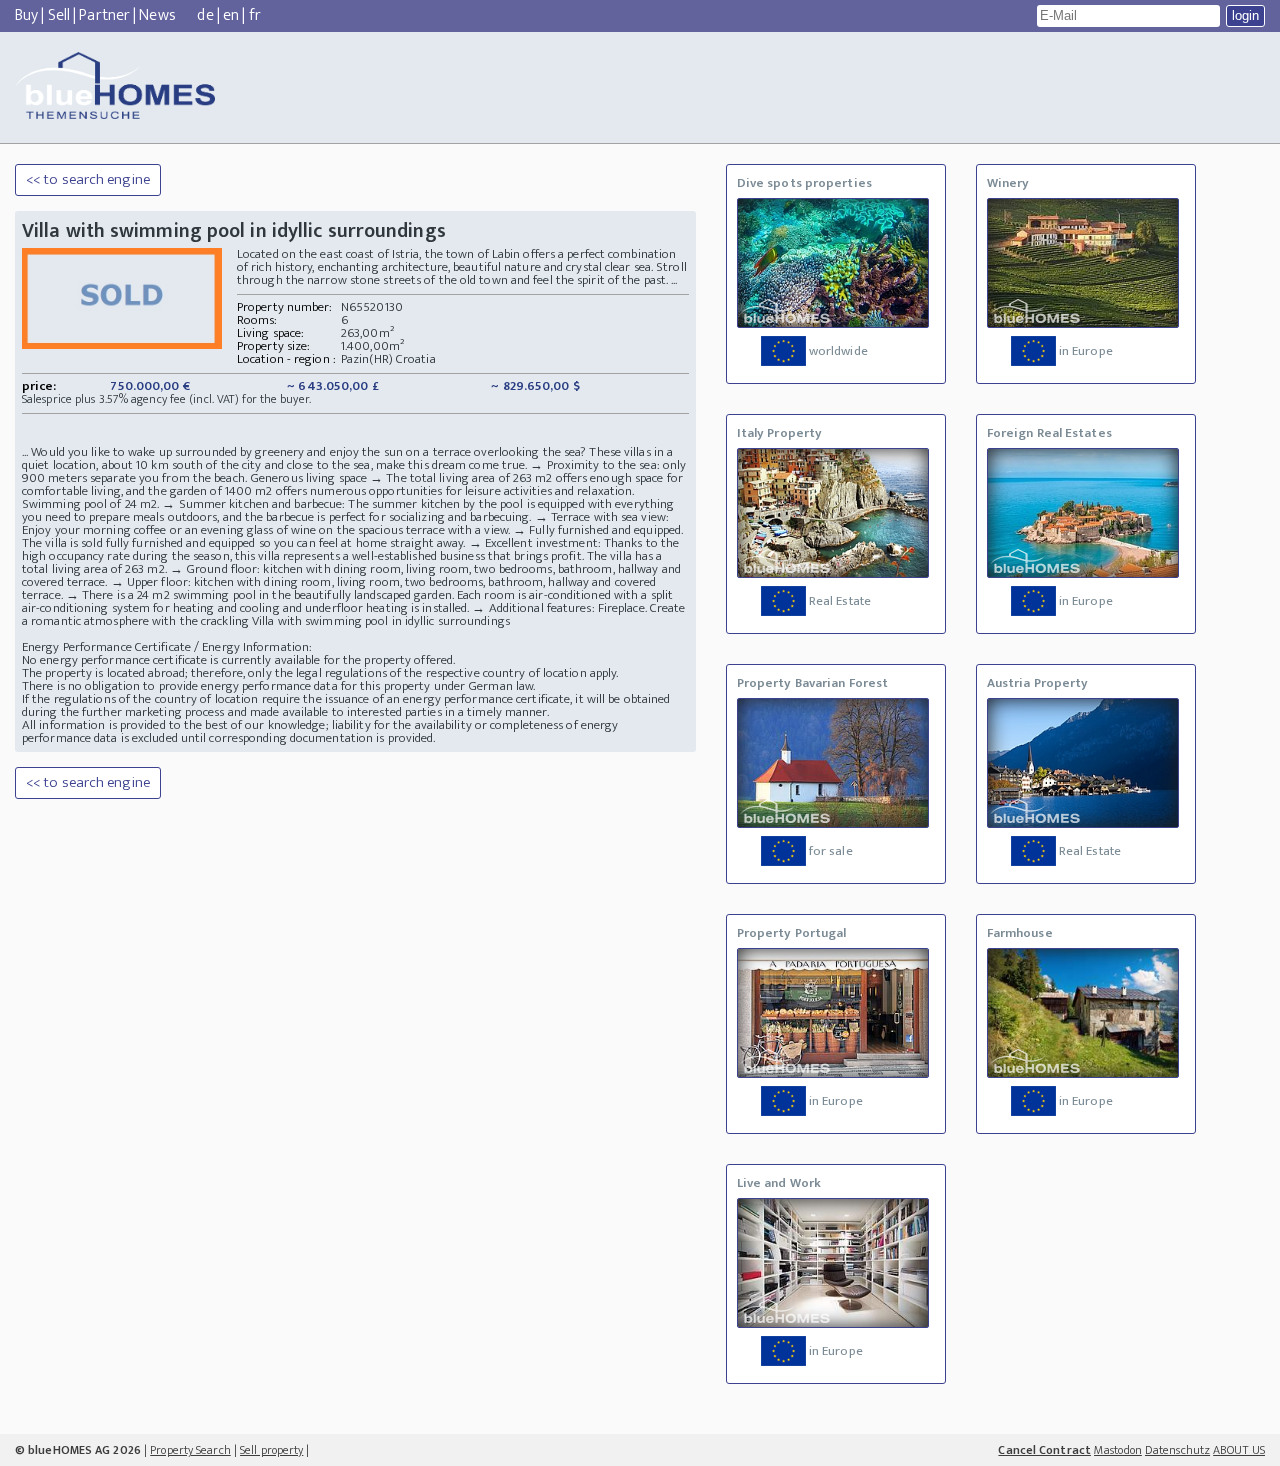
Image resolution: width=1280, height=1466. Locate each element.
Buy (26, 15)
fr (255, 15)
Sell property (271, 1450)
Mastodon (1118, 1450)
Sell (59, 15)
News (157, 15)
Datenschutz (1177, 1450)
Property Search (190, 1450)
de (205, 15)
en (231, 15)
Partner (104, 15)
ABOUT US (1239, 1450)
